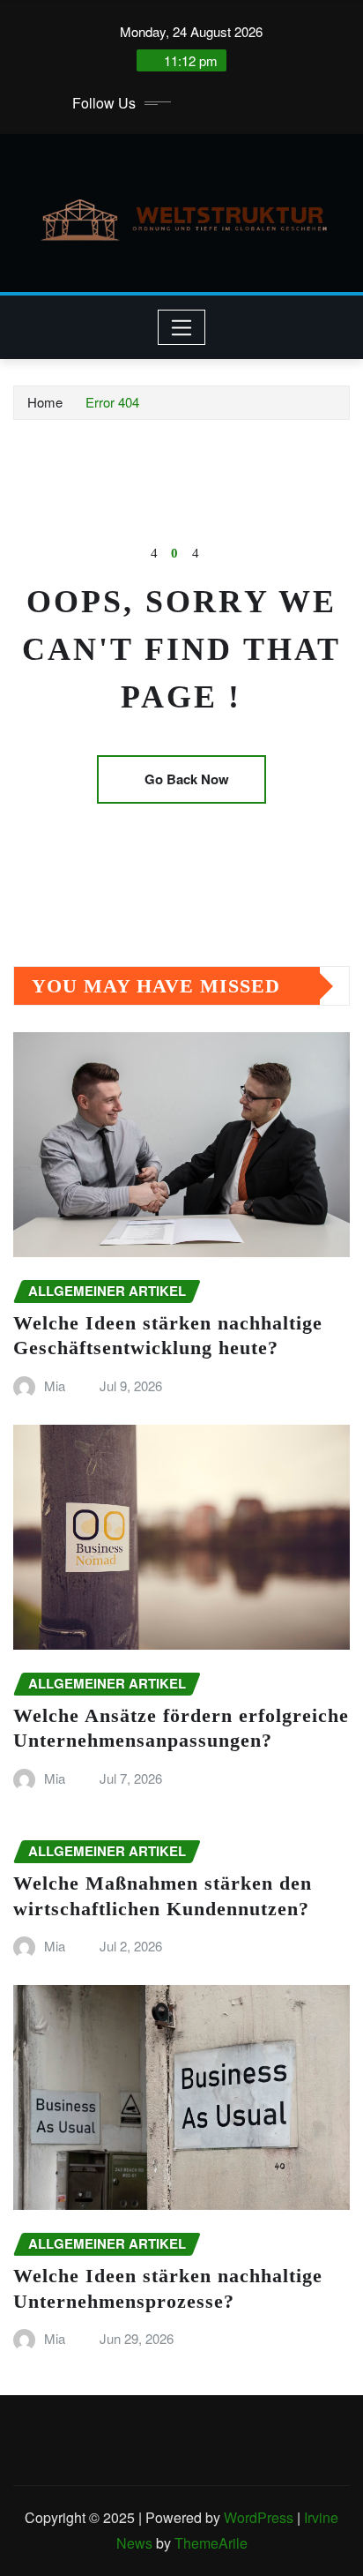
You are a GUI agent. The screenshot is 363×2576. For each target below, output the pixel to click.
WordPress (259, 2517)
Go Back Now (187, 779)
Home (45, 402)
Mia (55, 1385)
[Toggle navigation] (182, 327)
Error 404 (112, 402)
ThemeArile (211, 2543)
